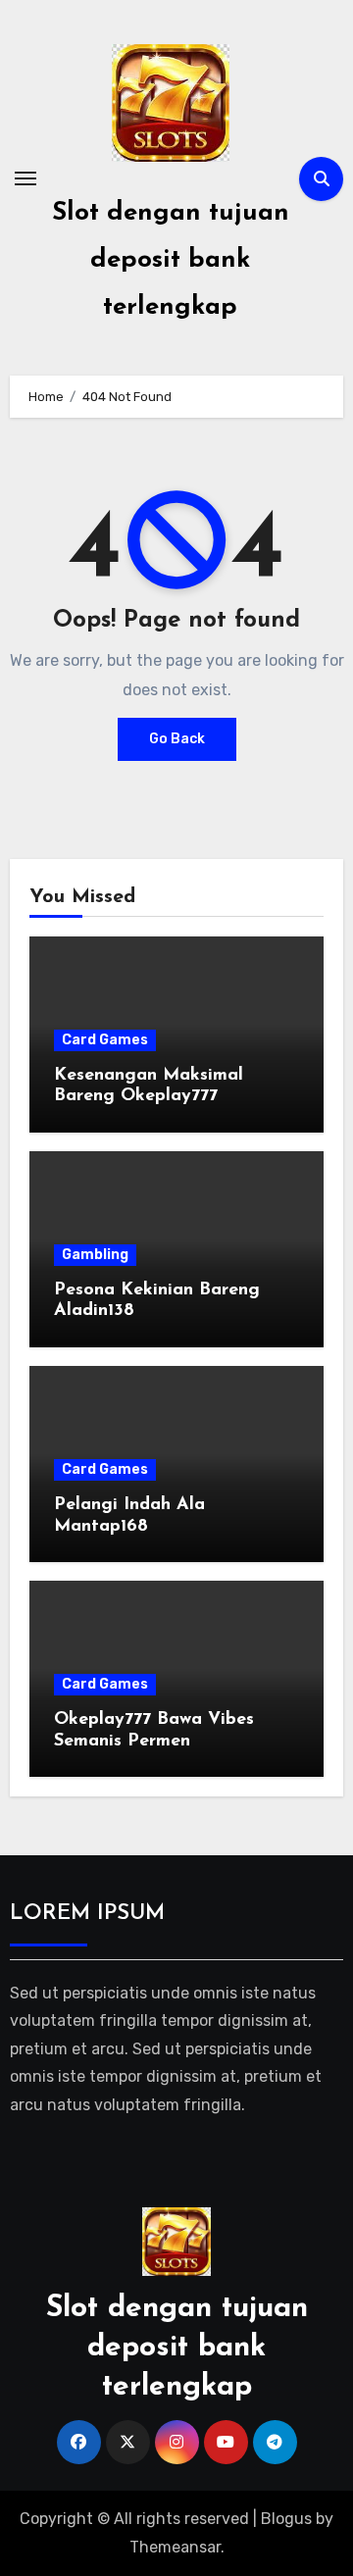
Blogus (286, 2519)
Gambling (95, 1255)
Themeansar (175, 2547)
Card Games (105, 1040)
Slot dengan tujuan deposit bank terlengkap (171, 260)
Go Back (177, 739)
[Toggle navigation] (25, 178)
